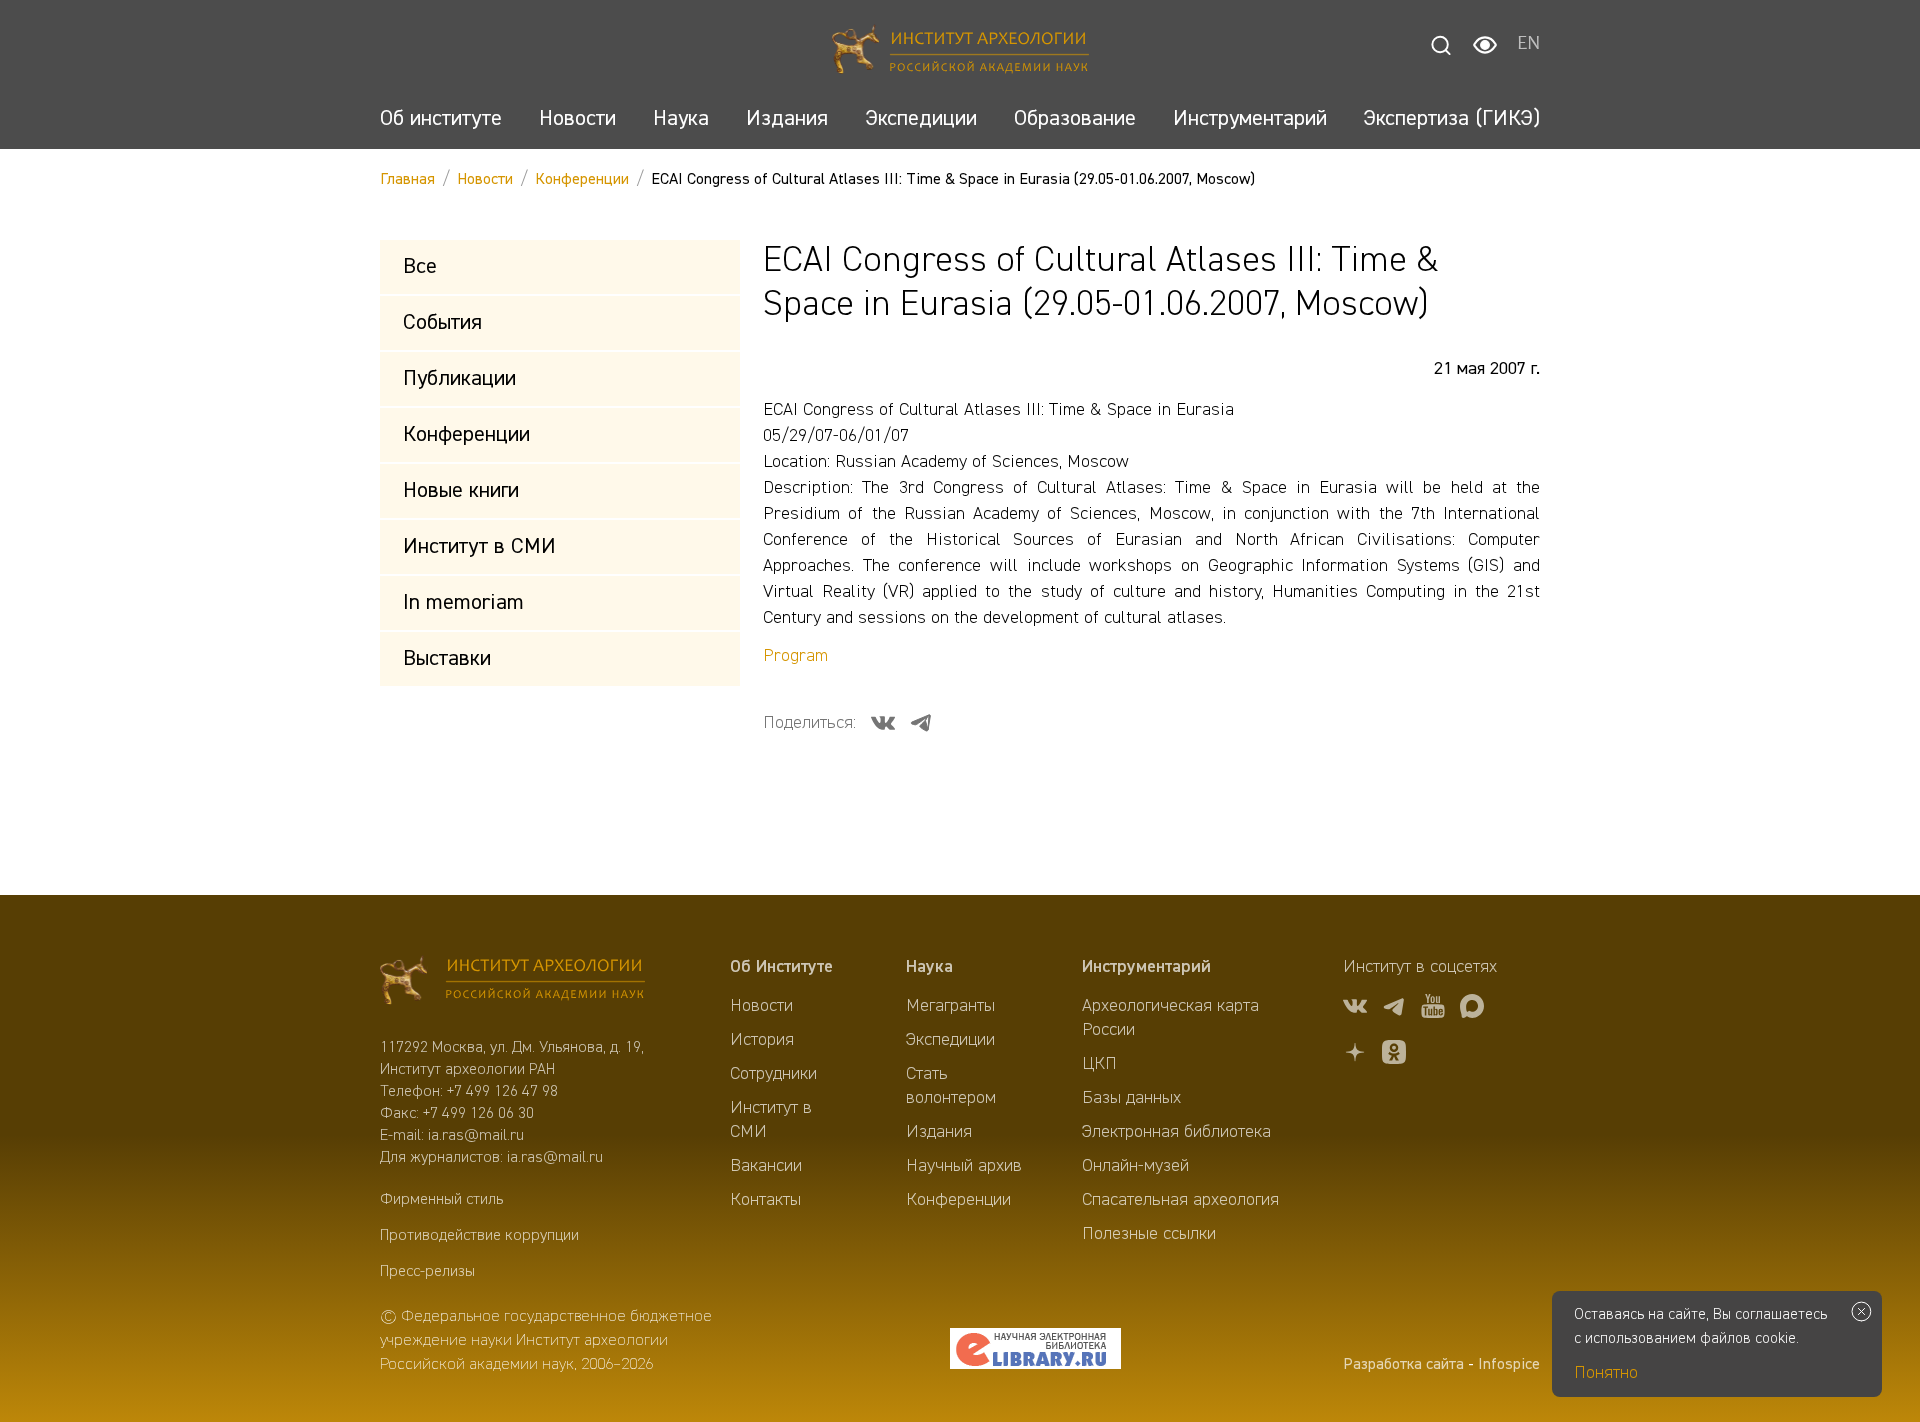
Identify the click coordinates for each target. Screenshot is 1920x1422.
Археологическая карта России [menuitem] (1170, 1018)
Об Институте (781, 967)
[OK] (1394, 1055)
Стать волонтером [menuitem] (951, 1086)
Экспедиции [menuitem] (950, 1040)
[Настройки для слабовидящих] (1485, 45)
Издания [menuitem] (939, 1132)
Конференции (582, 180)
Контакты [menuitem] (765, 1200)
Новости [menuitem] (761, 1006)
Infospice (1509, 1365)
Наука (929, 967)
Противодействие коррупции (479, 1236)
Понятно (1606, 1373)
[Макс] (1472, 1009)
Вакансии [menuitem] (766, 1166)
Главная (407, 180)
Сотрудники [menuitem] (773, 1074)
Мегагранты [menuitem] (950, 1006)
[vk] (1355, 1009)
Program (795, 656)
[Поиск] (1441, 45)
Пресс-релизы (427, 1272)
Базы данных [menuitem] (1131, 1098)
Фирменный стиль (441, 1200)
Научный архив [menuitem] (964, 1166)
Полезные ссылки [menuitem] (1149, 1234)
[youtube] (1433, 1009)
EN (1528, 45)
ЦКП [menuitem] (1099, 1064)
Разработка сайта (1403, 1365)
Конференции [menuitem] (958, 1200)
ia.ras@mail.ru (476, 1136)
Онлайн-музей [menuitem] (1135, 1166)
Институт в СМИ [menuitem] (771, 1120)
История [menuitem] (762, 1040)
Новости (485, 180)
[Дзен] (1355, 1055)
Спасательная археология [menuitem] (1180, 1200)
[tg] (1394, 1009)
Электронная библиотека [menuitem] (1176, 1132)
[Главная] (960, 52)
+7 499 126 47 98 (502, 1092)
